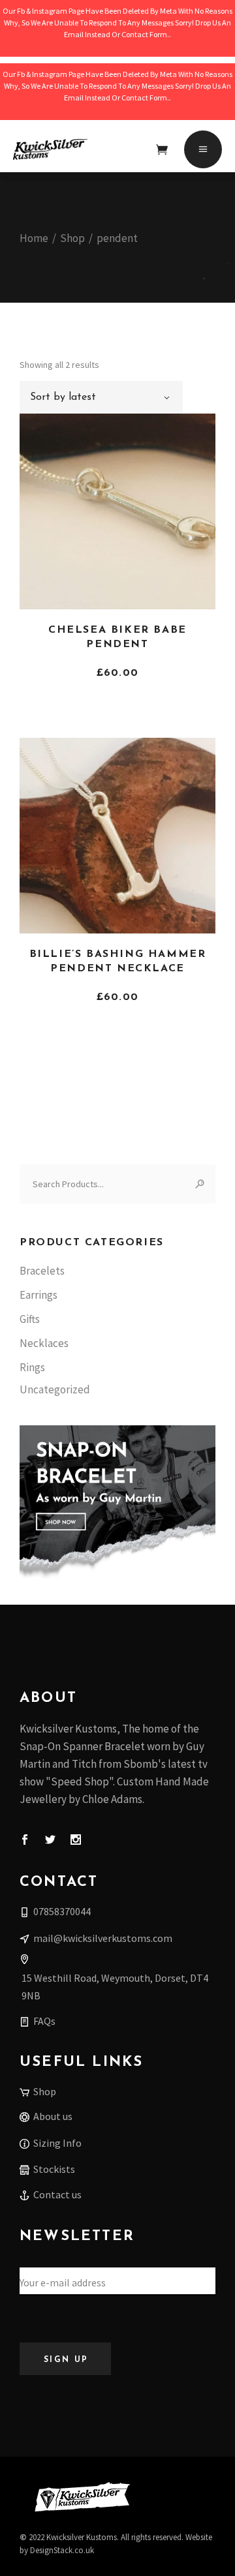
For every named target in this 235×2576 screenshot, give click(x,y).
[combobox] (101, 397)
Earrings (39, 1295)
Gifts (30, 1319)
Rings (32, 1367)
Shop (72, 238)
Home (34, 238)
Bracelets (42, 1271)
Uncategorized (55, 1389)
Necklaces (44, 1343)
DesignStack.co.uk (62, 2550)
